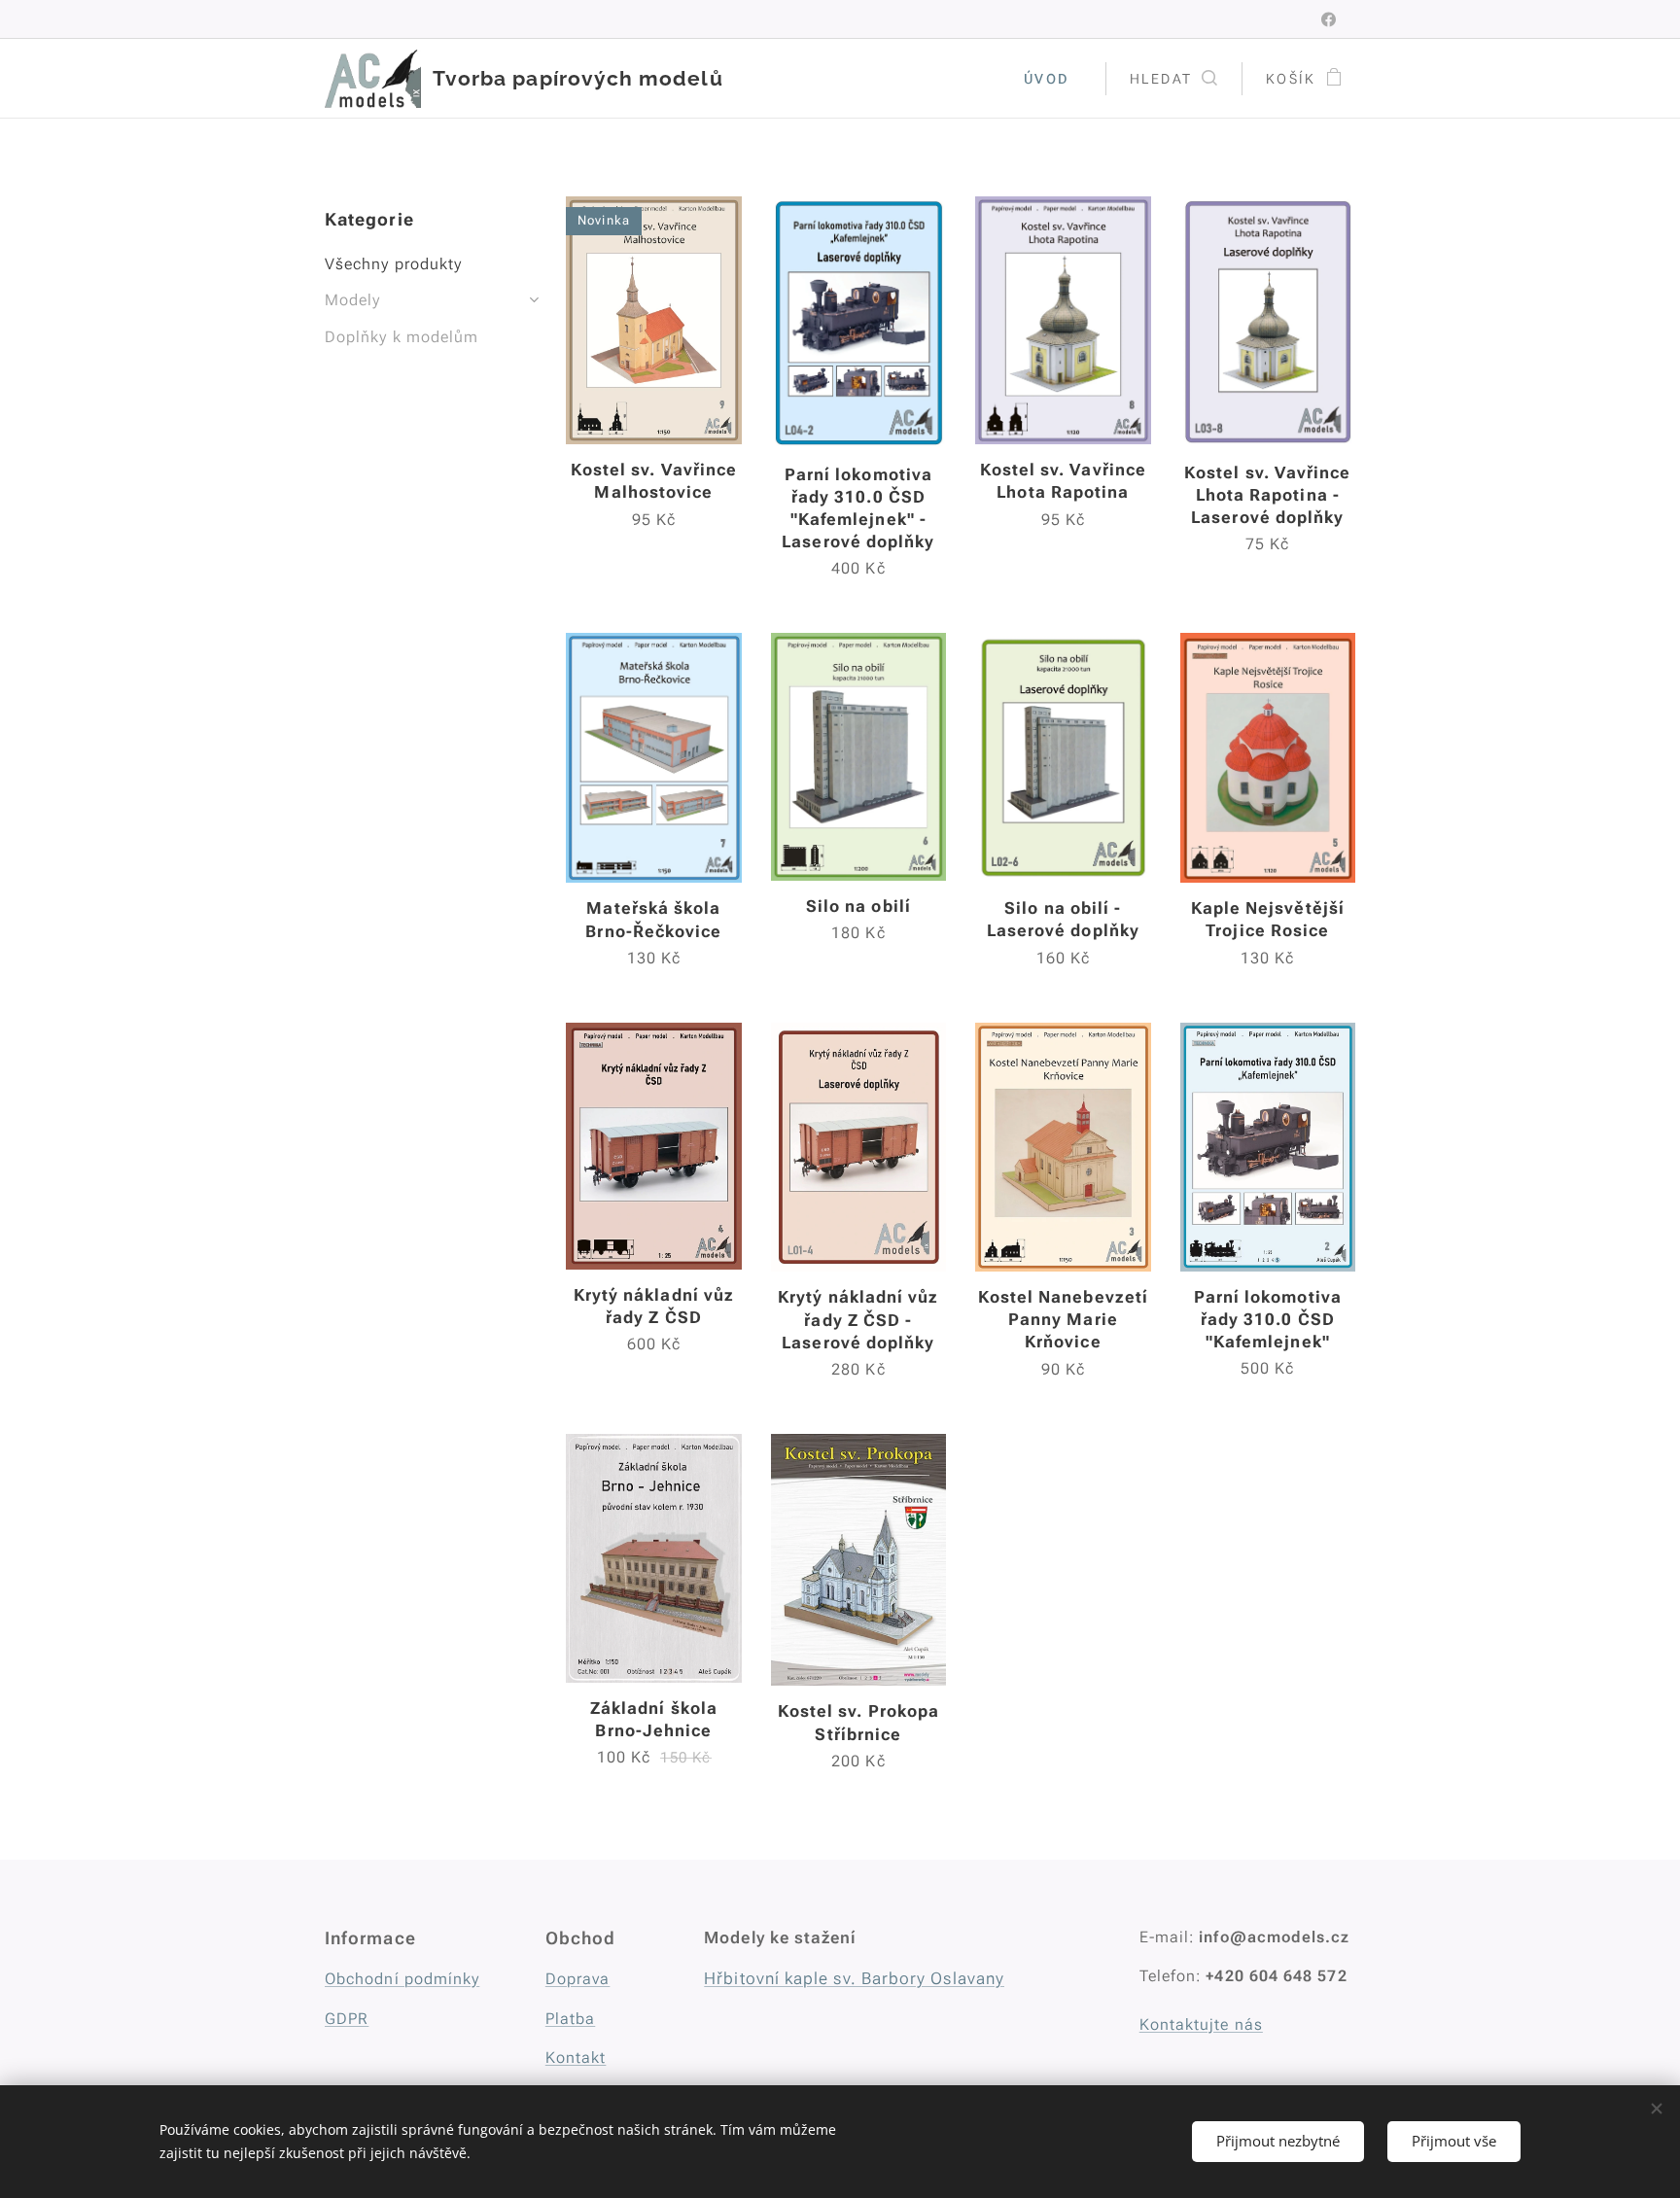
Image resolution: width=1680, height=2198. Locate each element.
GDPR (347, 2019)
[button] (1173, 79)
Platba (570, 2019)
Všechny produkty (393, 264)
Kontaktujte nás (1201, 2024)
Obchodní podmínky (402, 1979)
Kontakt (576, 2058)
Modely (352, 300)
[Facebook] (1329, 19)
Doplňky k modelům (402, 337)
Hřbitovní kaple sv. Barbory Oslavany (854, 1978)
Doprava (578, 1979)
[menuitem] (1052, 79)
